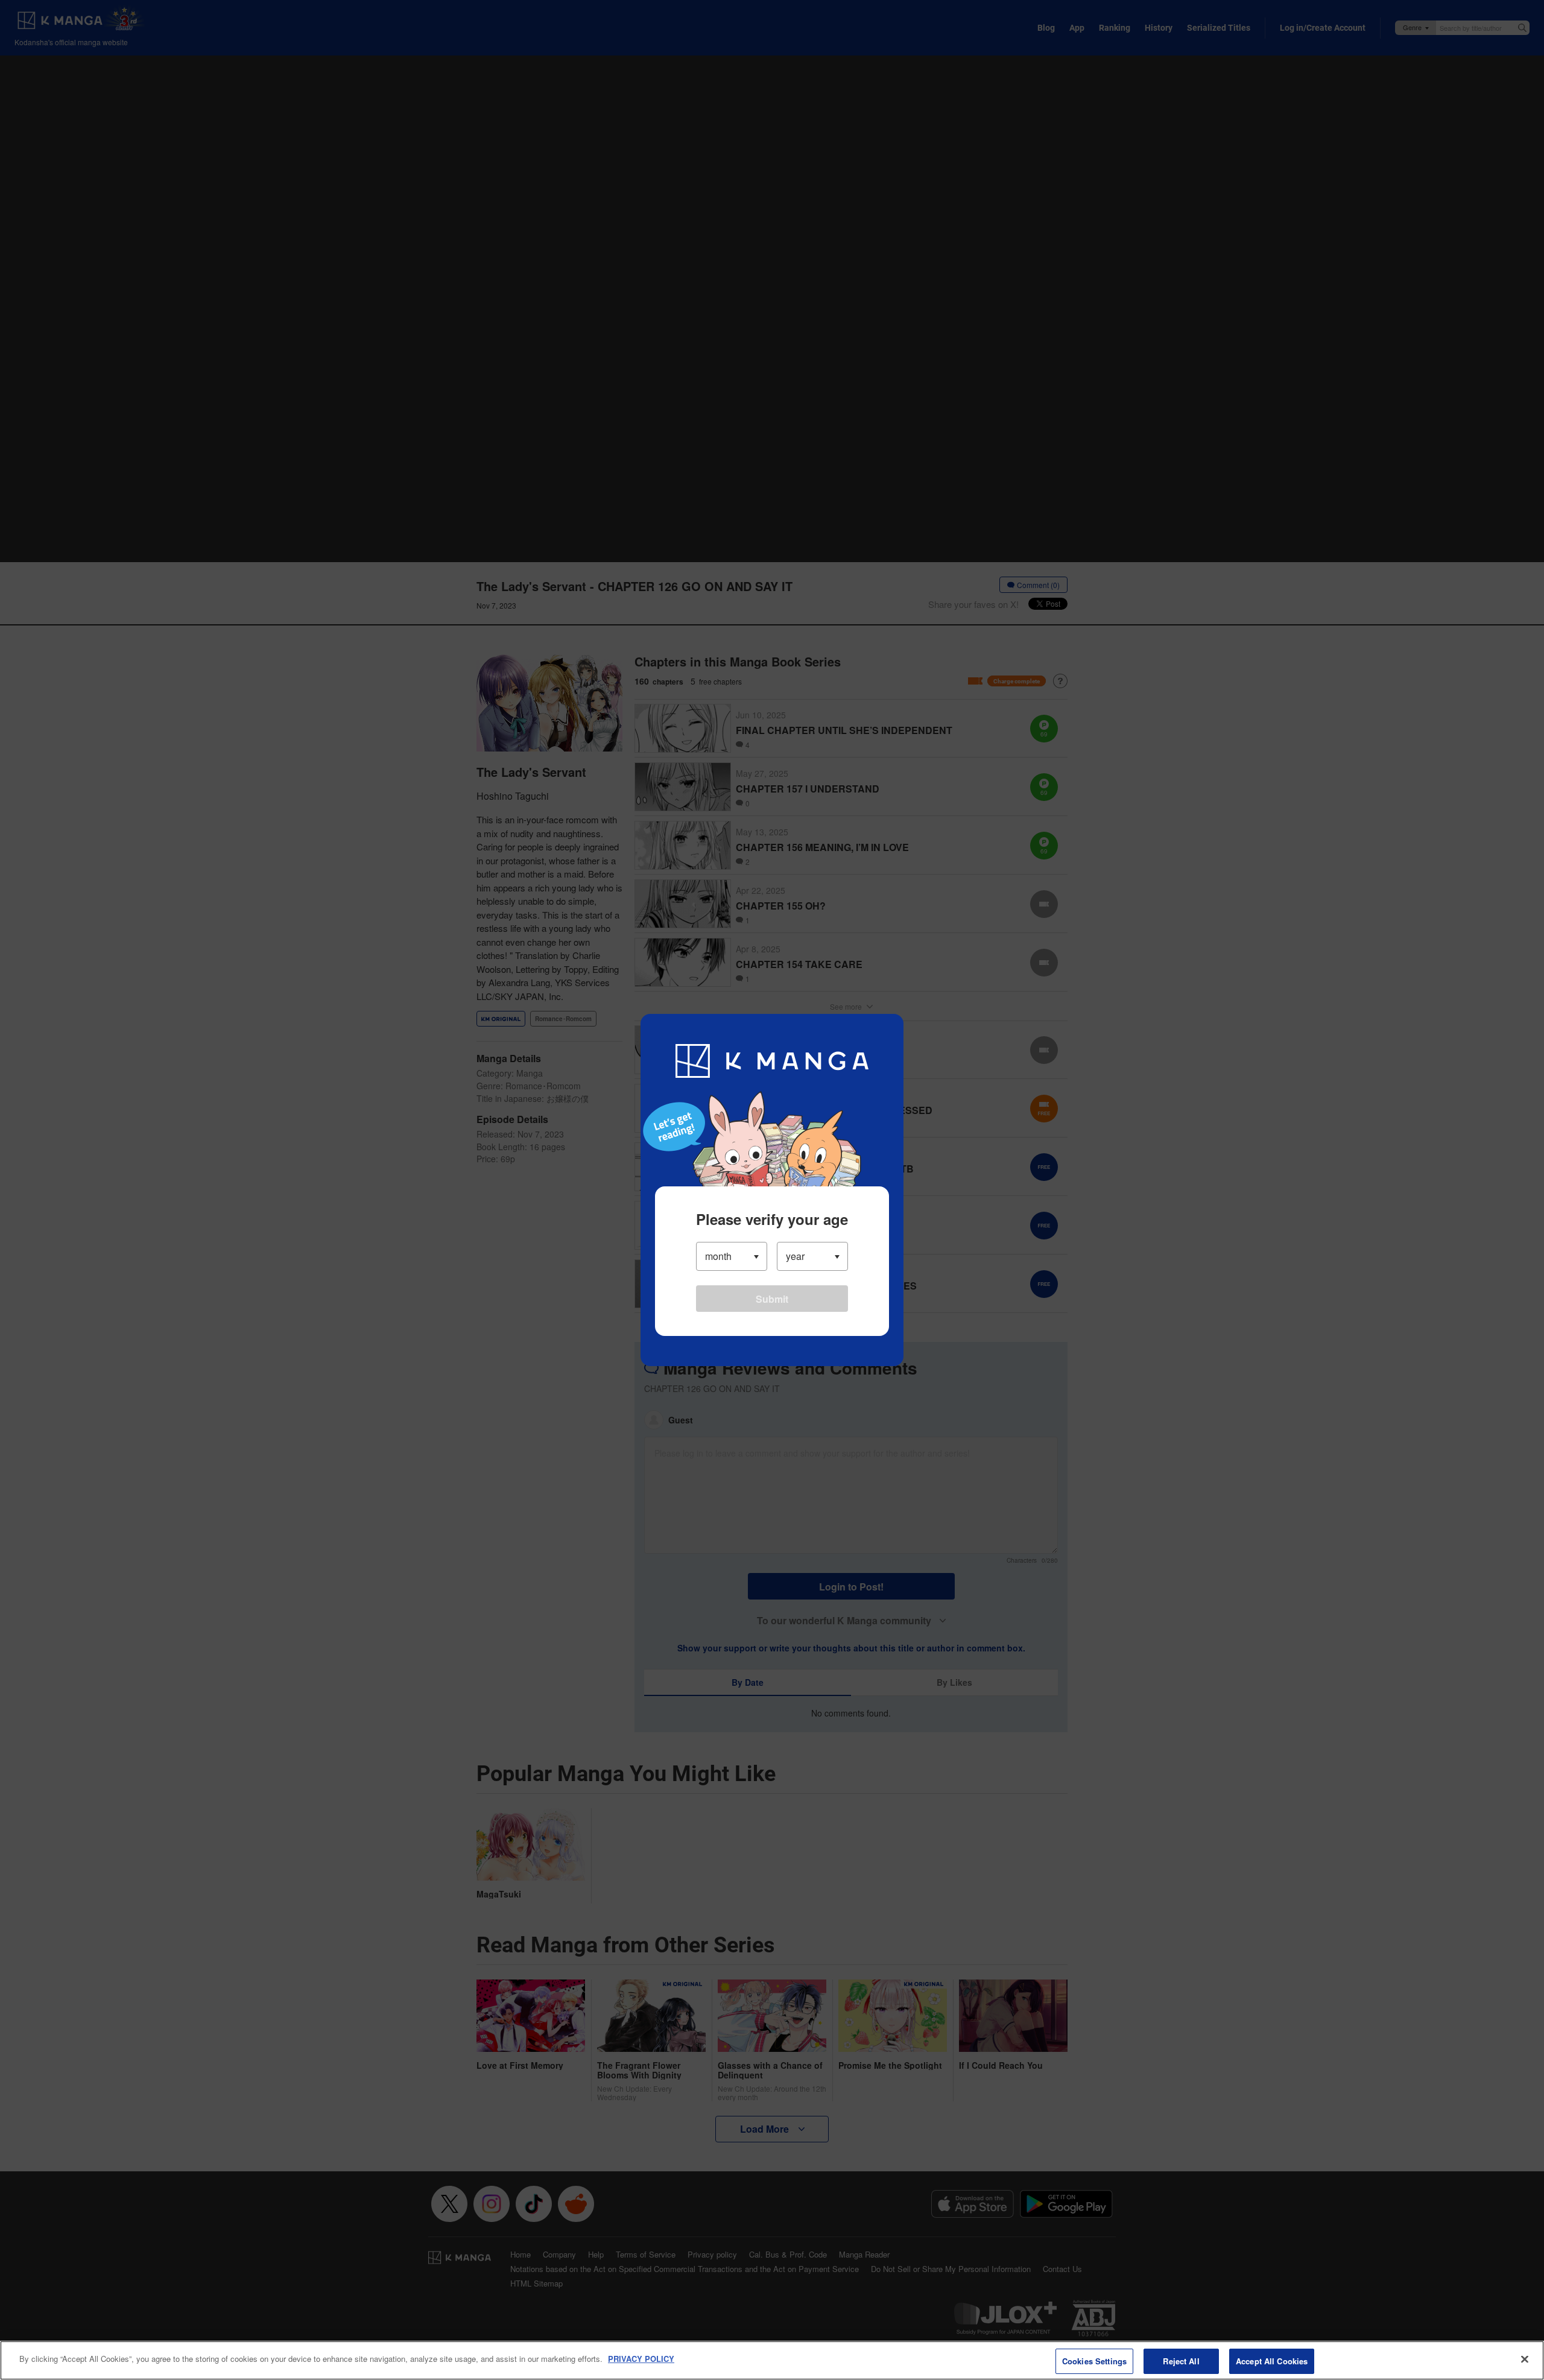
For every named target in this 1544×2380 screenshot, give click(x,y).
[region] (772, 2360)
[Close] (1525, 2359)
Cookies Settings (1094, 2361)
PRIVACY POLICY (641, 2359)
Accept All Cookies (1272, 2361)
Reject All (1181, 2361)
